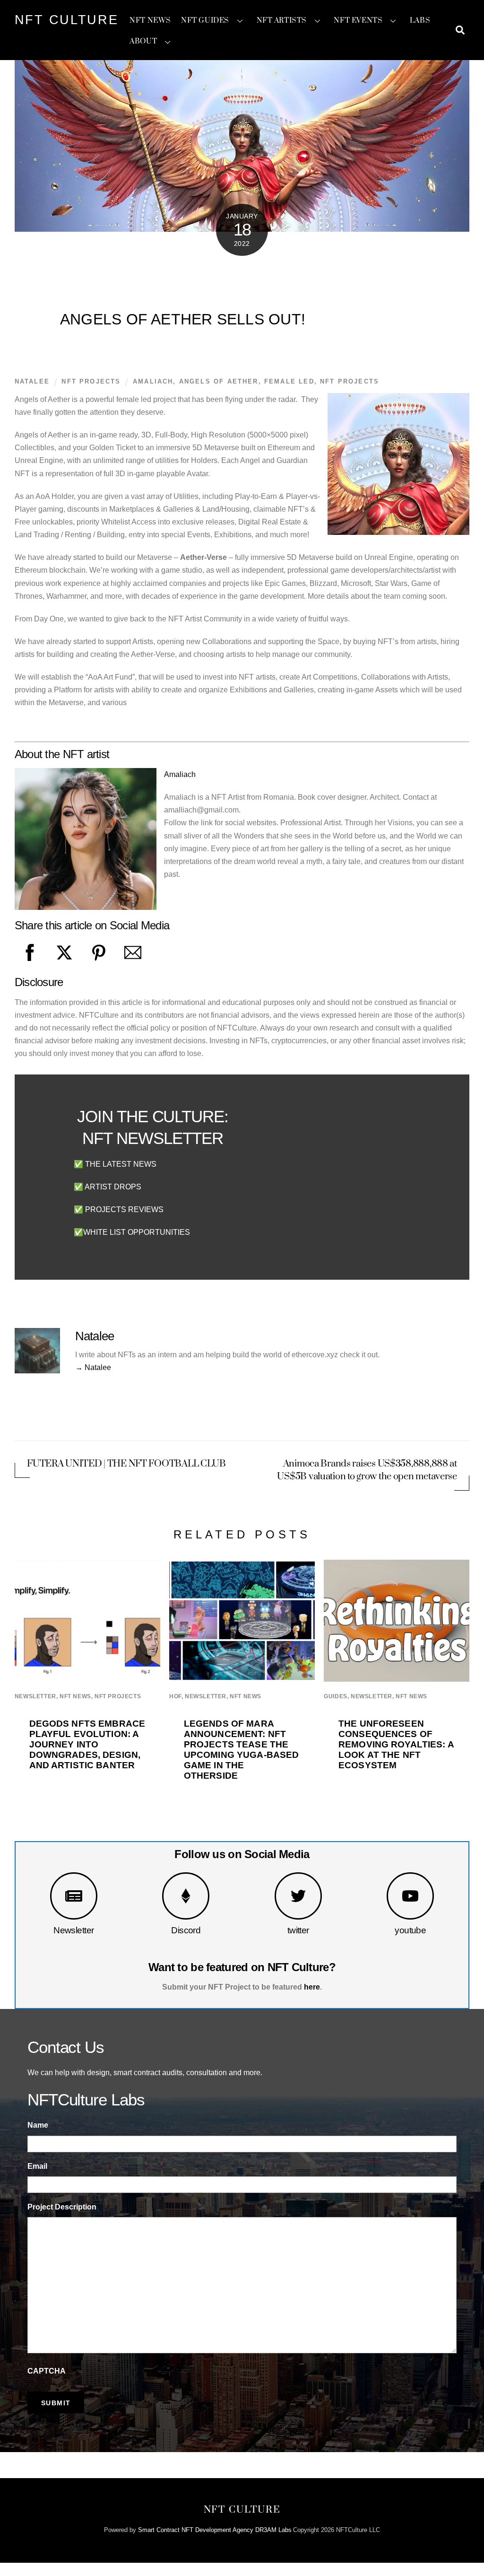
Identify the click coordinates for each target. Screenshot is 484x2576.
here (312, 1987)
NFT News (150, 21)
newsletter (35, 1696)
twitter (298, 1930)
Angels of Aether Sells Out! (183, 319)
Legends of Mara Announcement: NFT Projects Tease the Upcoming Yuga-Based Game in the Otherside (242, 1750)
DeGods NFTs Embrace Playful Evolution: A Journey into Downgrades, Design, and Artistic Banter (87, 1744)
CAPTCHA (47, 2371)
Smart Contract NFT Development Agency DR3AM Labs (215, 2530)
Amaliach (153, 381)
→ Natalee (93, 1367)
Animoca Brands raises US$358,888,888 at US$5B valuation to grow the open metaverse (367, 1470)
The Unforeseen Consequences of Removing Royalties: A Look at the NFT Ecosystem (396, 1744)
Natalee (32, 381)
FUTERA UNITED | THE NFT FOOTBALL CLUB (126, 1464)
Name (38, 2125)
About (143, 41)
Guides (336, 1696)
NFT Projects (91, 381)
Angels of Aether (219, 381)
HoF (175, 1696)
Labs (420, 21)
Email (37, 2166)
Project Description (62, 2207)
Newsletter (73, 1930)
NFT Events (358, 21)
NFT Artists (282, 21)
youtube (410, 1930)
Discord (186, 1930)
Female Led (289, 381)
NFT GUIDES (205, 21)
